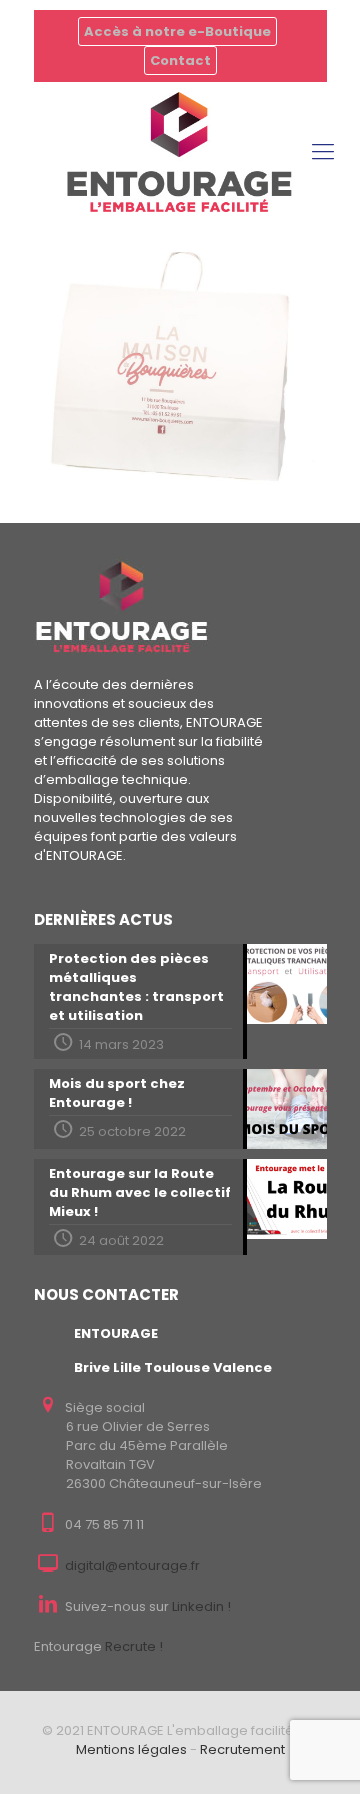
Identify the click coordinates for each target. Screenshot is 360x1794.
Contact (180, 60)
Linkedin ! (201, 1606)
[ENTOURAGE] (180, 152)
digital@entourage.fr (132, 1565)
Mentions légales (131, 1749)
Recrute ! (134, 1646)
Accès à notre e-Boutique (177, 31)
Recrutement (242, 1749)
